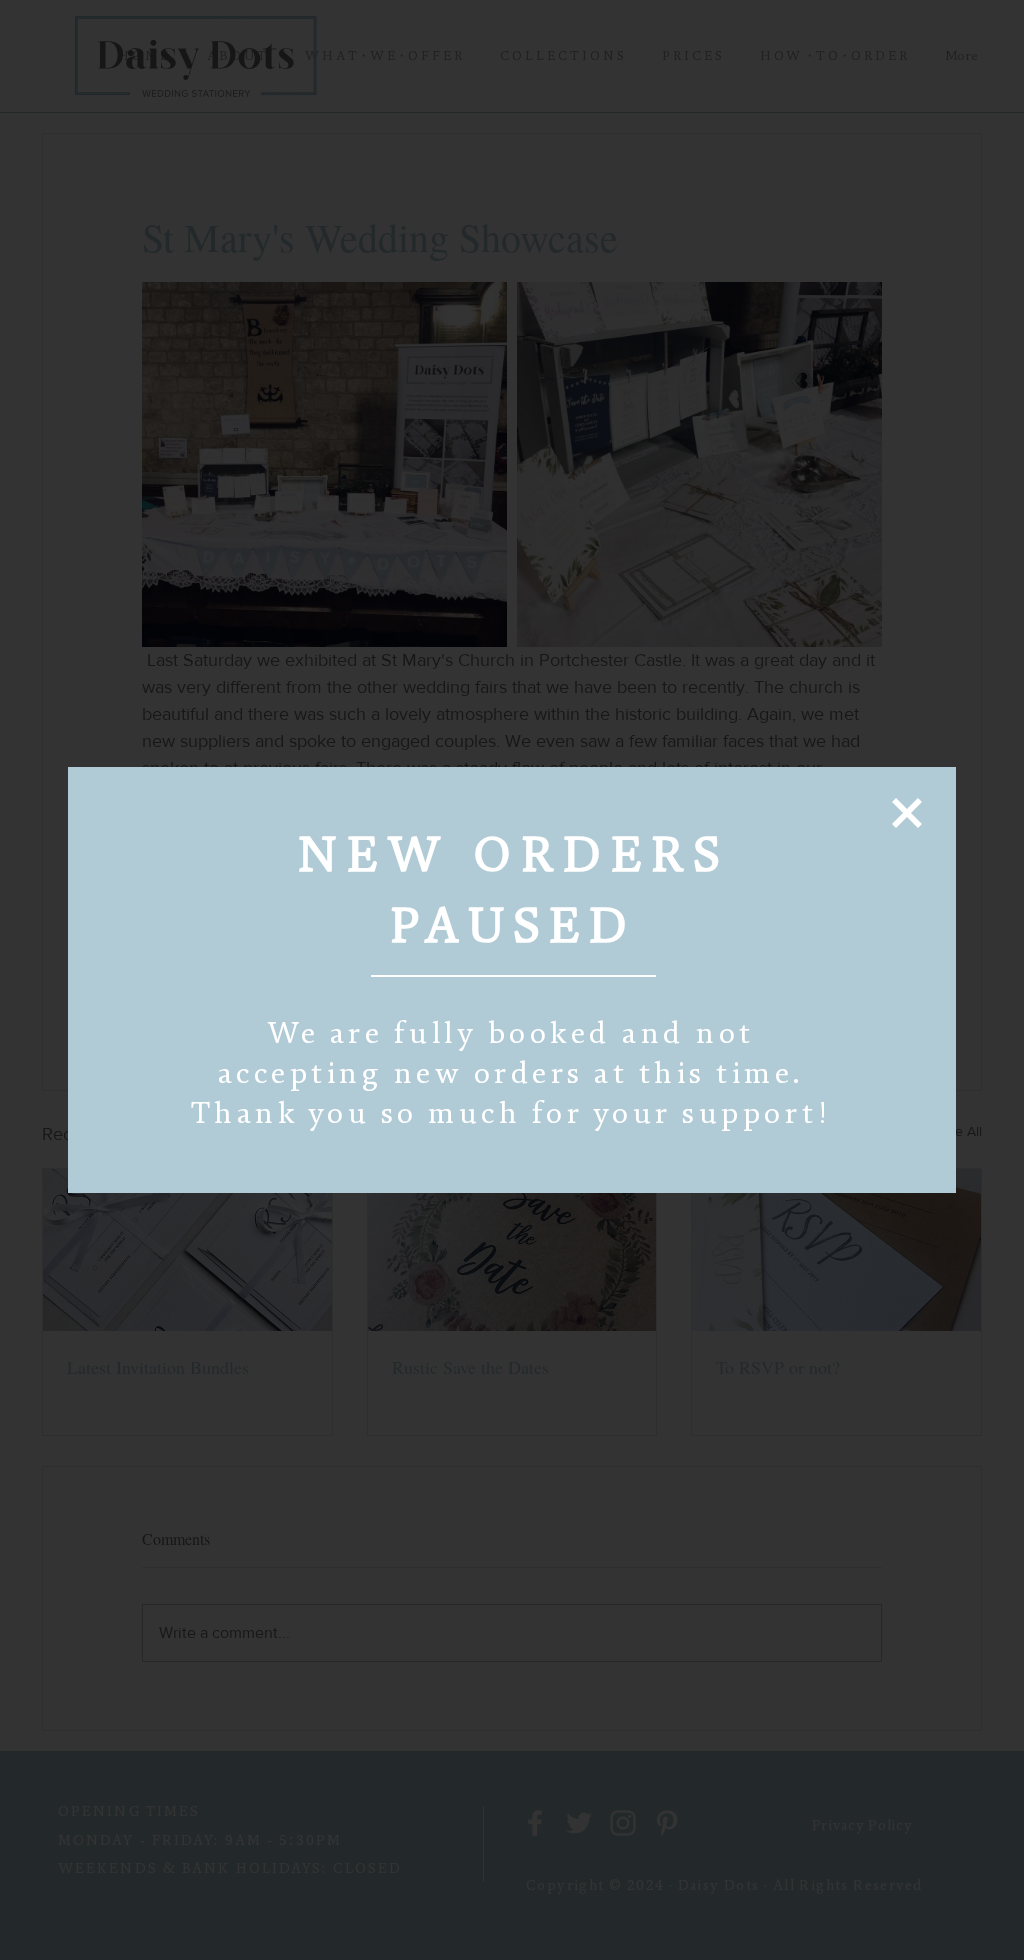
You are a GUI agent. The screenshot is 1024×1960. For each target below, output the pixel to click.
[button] (907, 813)
